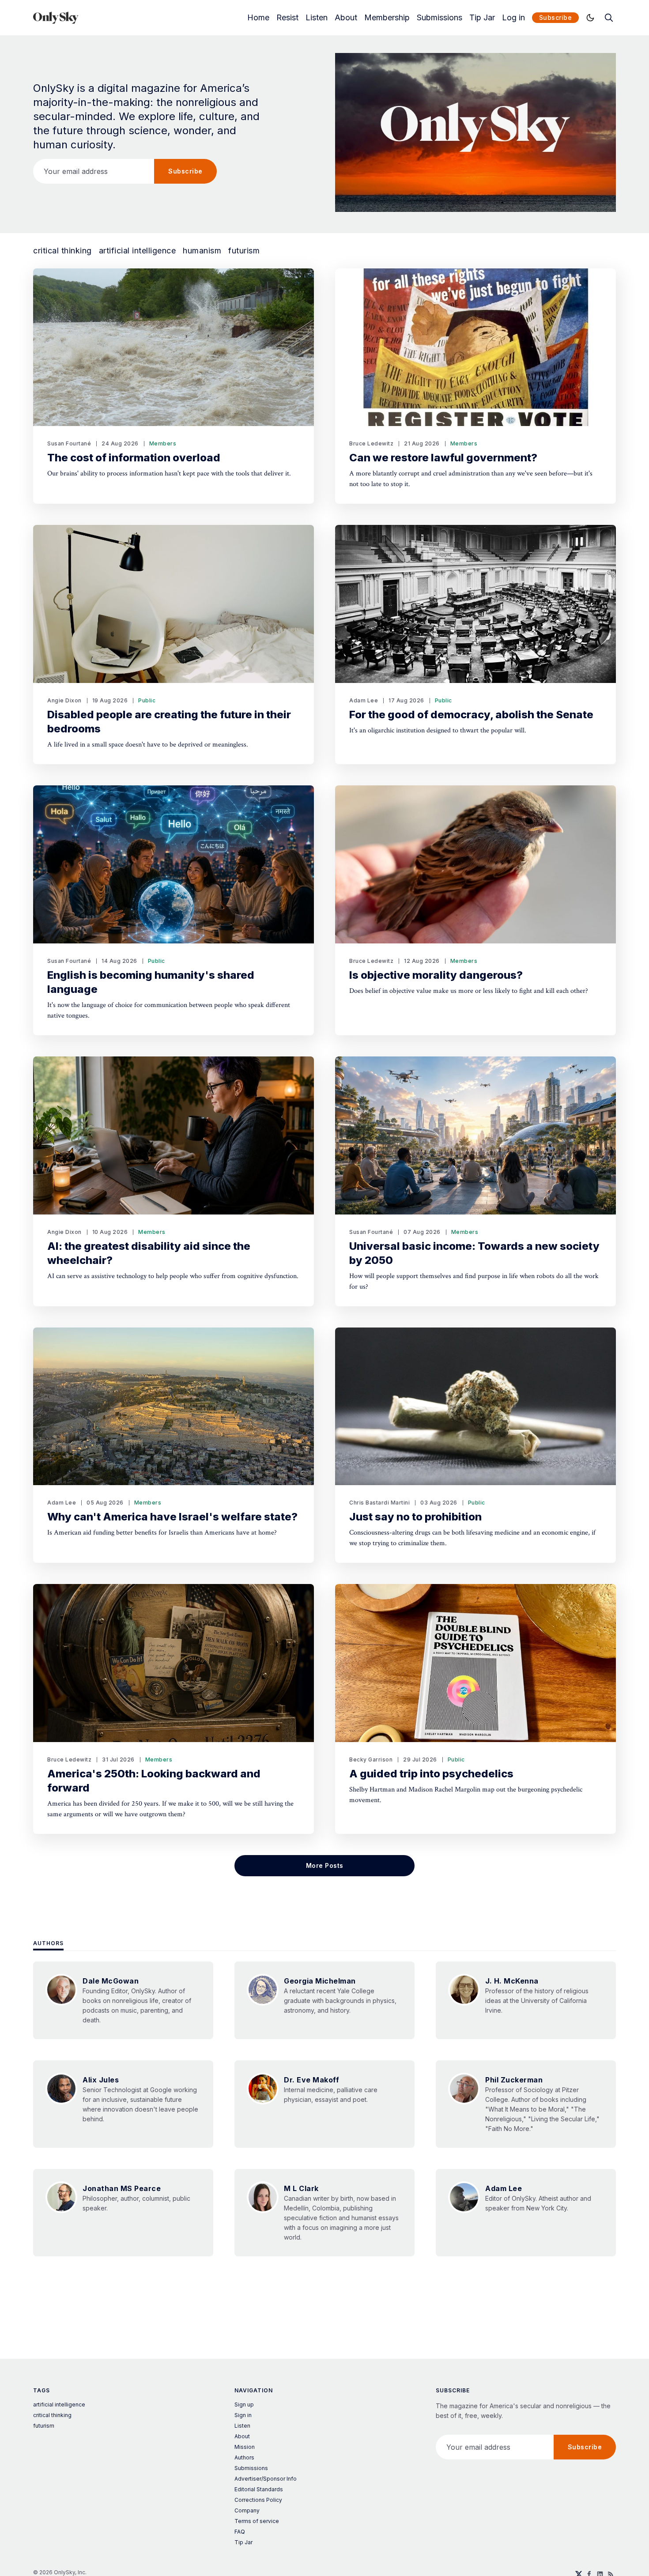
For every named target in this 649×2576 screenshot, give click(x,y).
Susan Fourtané (69, 443)
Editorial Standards (259, 2489)
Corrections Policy (258, 2500)
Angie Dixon (64, 700)
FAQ (240, 2532)
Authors (48, 1943)
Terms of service (257, 2521)
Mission (245, 2447)
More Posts (325, 1865)
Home (258, 18)
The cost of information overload (134, 458)
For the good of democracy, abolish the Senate (471, 715)
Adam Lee (364, 700)
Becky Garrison (371, 1759)
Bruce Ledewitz (371, 443)
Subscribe (556, 17)
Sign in (243, 2415)
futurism (244, 251)
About (346, 18)
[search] (609, 18)
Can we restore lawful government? (443, 458)
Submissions (440, 18)
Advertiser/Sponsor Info (266, 2479)
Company (247, 2510)
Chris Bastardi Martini (379, 1503)
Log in (513, 18)
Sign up (244, 2404)
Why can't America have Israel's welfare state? (172, 1517)
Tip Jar (482, 18)
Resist (287, 18)
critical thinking (62, 251)
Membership (387, 18)
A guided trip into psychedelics (431, 1774)
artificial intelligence (138, 251)
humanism (202, 251)
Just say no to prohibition (415, 1517)
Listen (317, 18)
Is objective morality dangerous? (436, 975)
